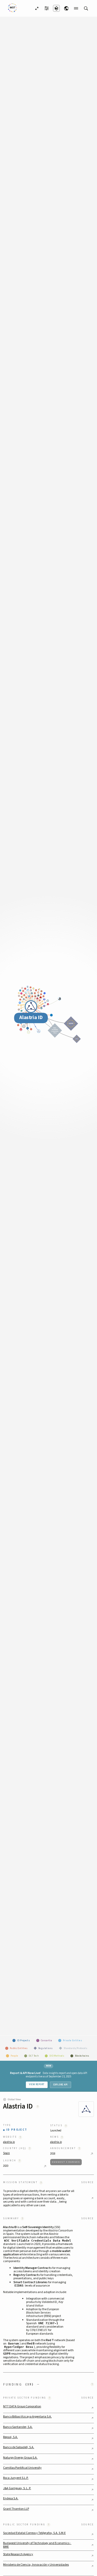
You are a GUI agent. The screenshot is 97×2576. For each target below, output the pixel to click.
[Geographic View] (66, 8)
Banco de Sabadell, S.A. (19, 2447)
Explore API (61, 2085)
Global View (14, 2099)
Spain (6, 2153)
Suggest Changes (66, 2162)
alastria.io (9, 2142)
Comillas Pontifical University (22, 2468)
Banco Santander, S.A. (18, 2427)
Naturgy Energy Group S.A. (20, 2458)
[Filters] (47, 8)
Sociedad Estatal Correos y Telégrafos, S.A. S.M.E (34, 2533)
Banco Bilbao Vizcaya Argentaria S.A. (27, 2417)
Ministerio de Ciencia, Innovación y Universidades (36, 2565)
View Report (37, 2084)
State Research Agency (18, 2554)
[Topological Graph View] (56, 8)
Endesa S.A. (11, 2499)
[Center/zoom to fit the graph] (37, 8)
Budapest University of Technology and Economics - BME (37, 2545)
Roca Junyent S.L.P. (16, 2478)
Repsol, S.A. (10, 2437)
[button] (48, 2384)
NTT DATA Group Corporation (22, 2407)
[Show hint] (38, 2107)
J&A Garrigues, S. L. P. (17, 2488)
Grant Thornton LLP (16, 2509)
